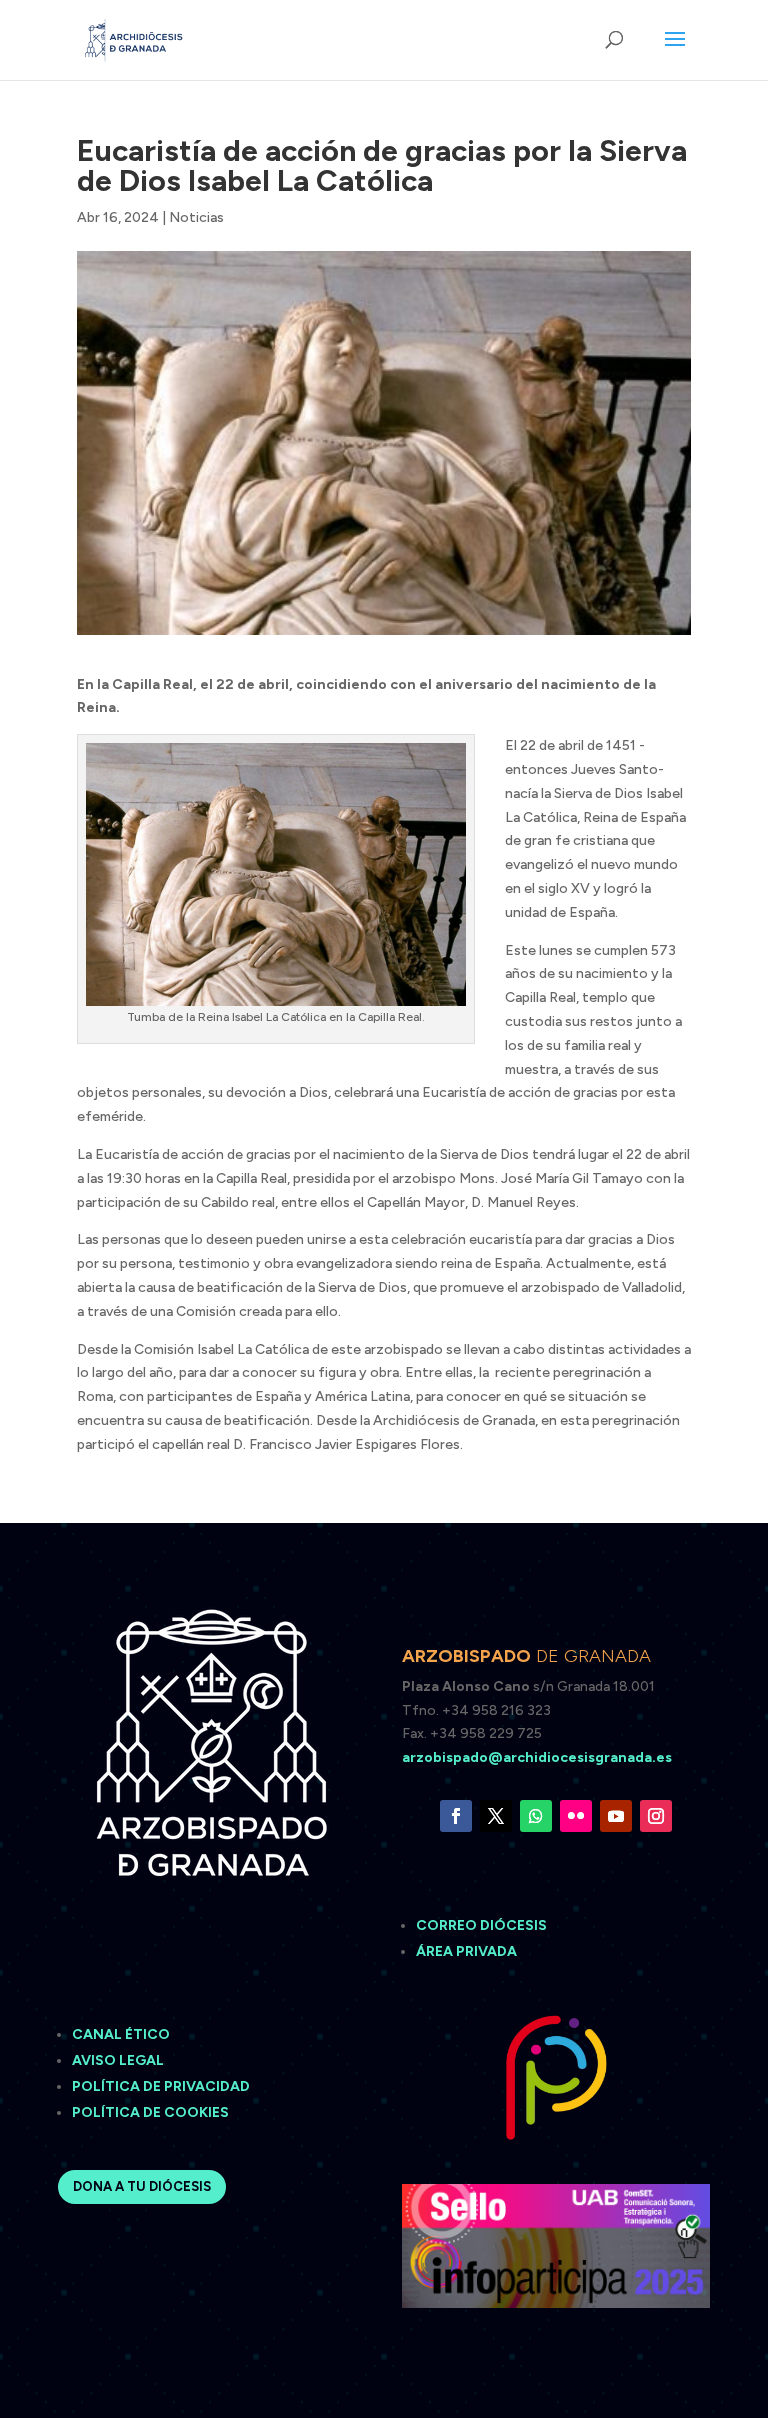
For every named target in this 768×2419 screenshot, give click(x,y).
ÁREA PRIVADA (466, 1951)
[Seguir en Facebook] (456, 1816)
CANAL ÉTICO (122, 2034)
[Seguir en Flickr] (576, 1816)
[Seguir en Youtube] (616, 1816)
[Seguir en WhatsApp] (536, 1816)
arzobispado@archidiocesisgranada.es (537, 1757)
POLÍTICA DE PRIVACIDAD (161, 2086)
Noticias (196, 217)
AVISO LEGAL (119, 2060)
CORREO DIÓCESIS (481, 1925)
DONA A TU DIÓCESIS (142, 2186)
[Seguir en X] (496, 1816)
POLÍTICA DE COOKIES (150, 2112)
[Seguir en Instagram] (656, 1816)
